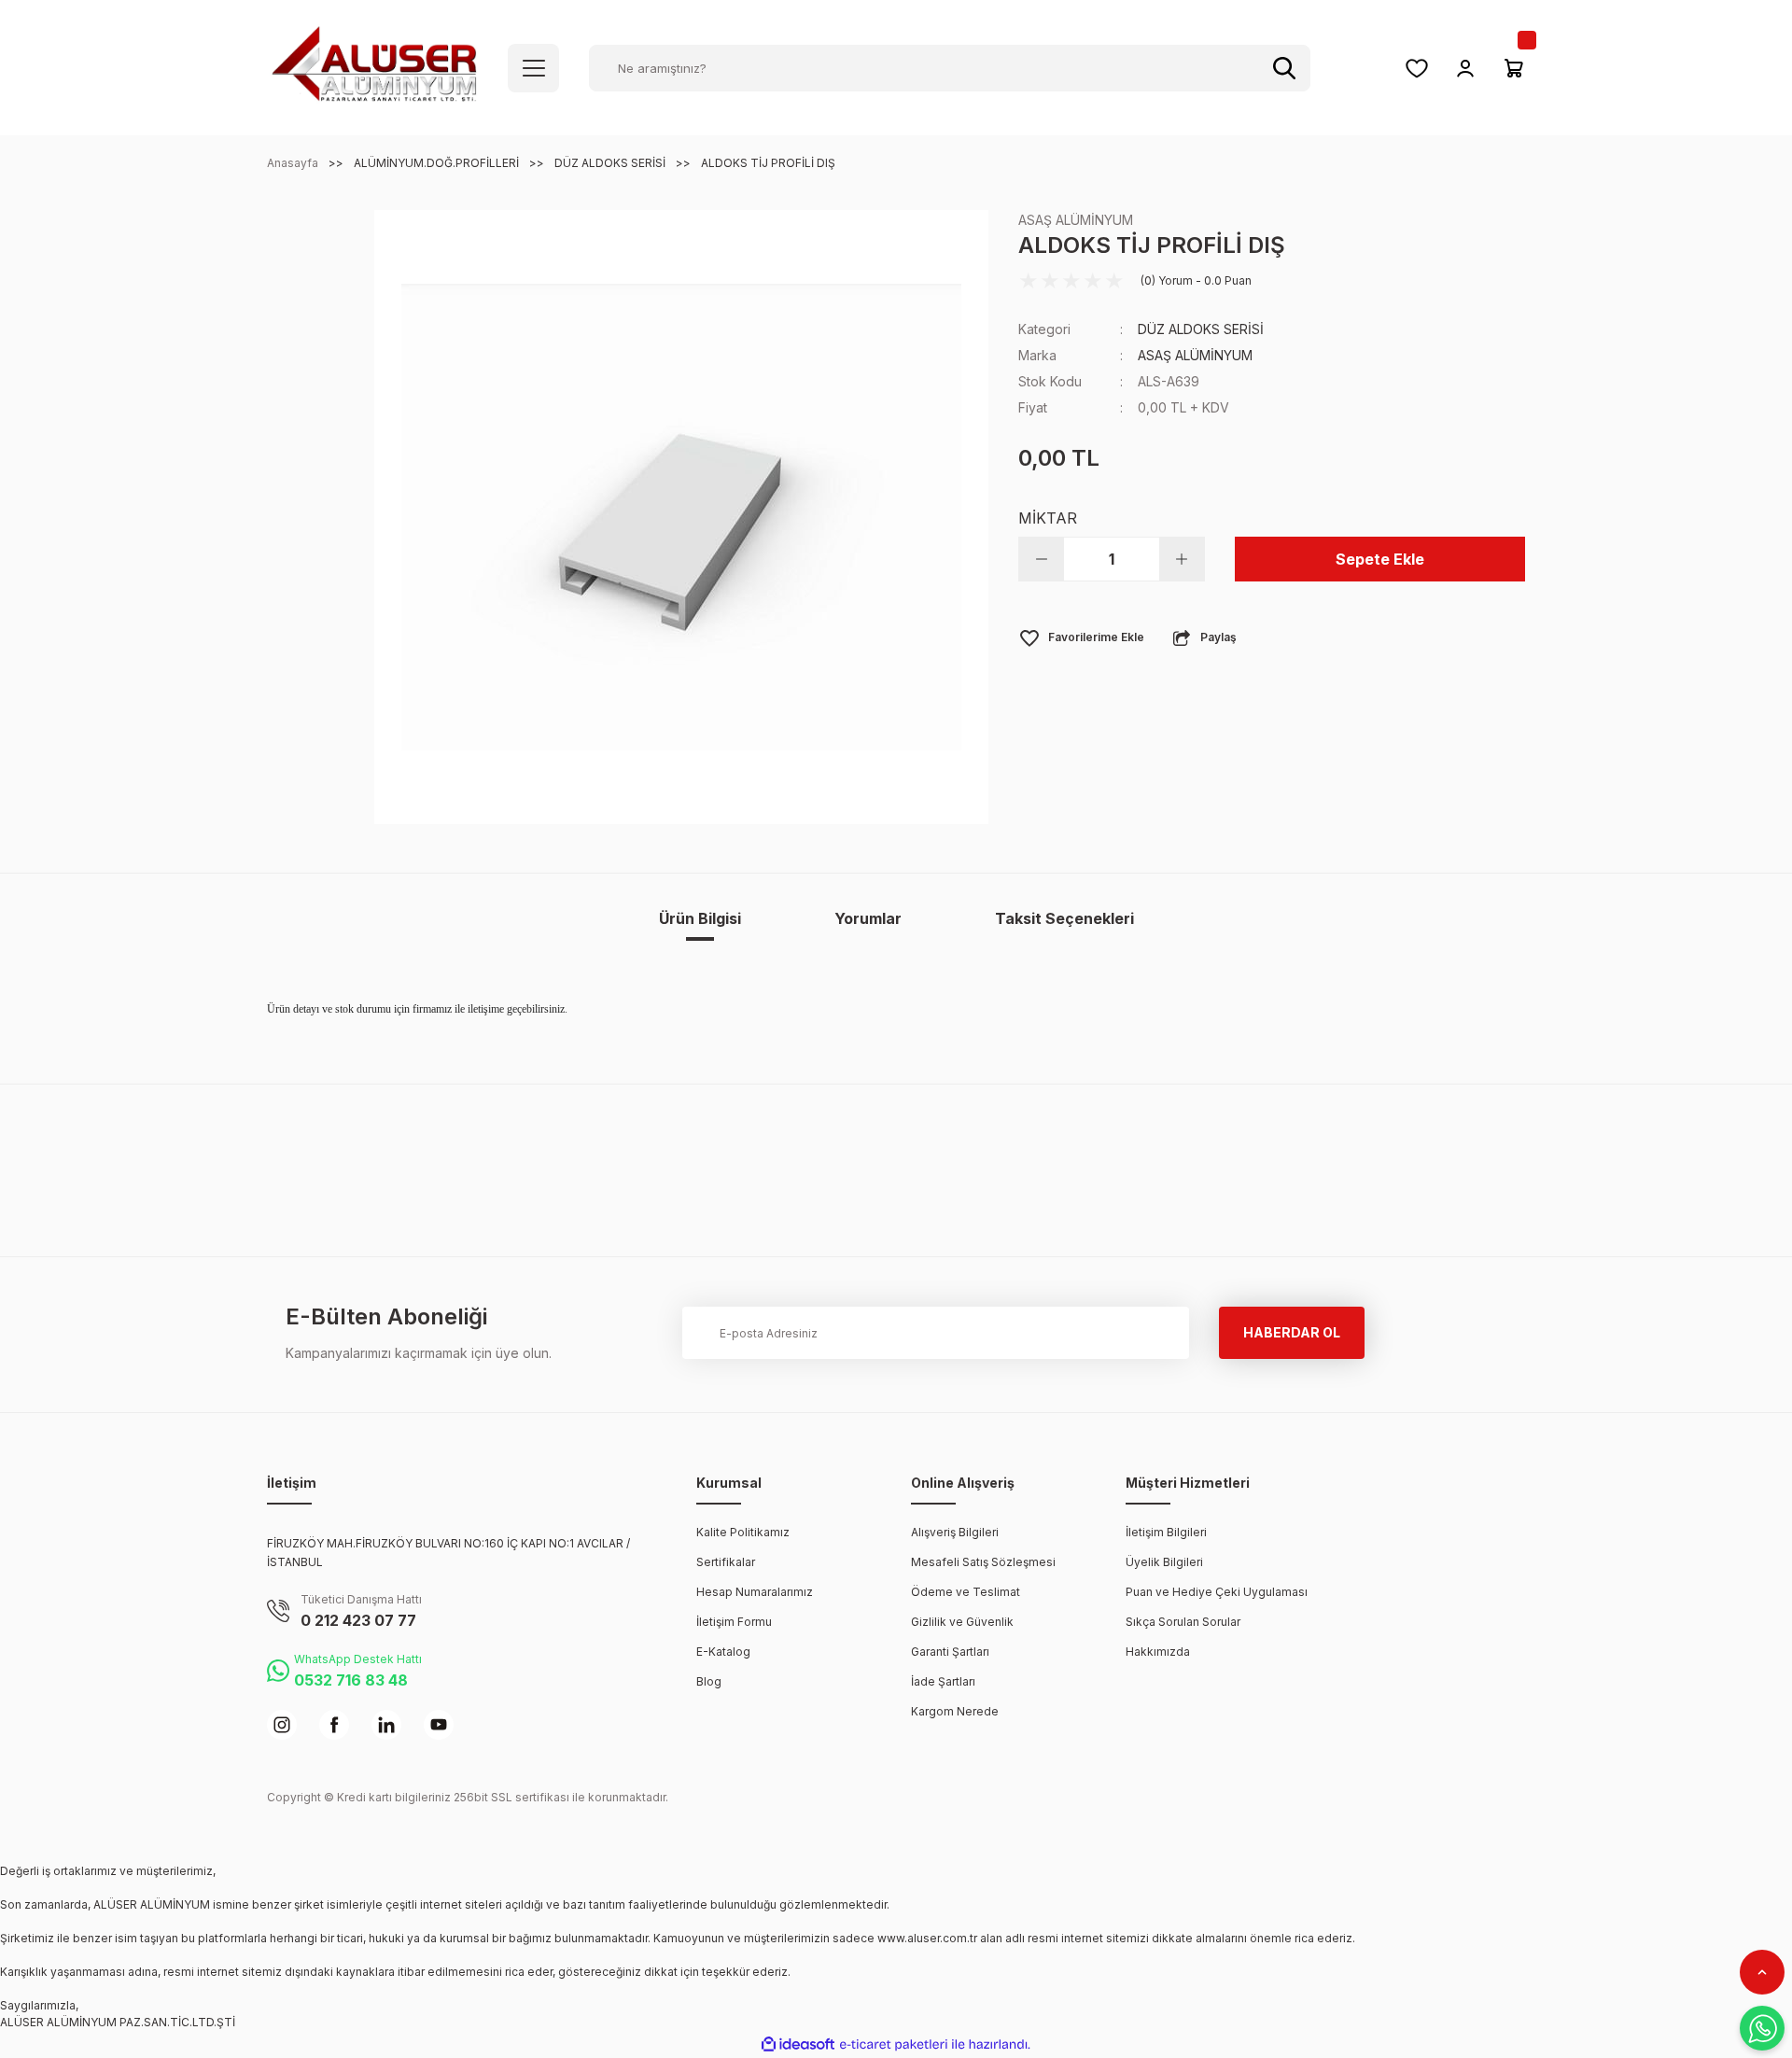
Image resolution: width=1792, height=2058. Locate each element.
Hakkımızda (1158, 1652)
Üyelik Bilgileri (1164, 1562)
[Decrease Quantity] (1042, 559)
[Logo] (374, 67)
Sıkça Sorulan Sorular (1183, 1622)
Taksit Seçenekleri (1064, 918)
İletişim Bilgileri (1166, 1532)
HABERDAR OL (1292, 1332)
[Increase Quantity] (1182, 559)
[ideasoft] (798, 2045)
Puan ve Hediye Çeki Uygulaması (1217, 1592)
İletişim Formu (734, 1622)
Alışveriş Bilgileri (955, 1532)
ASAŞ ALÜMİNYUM (1076, 220)
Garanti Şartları (950, 1652)
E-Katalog (723, 1652)
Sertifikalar (726, 1562)
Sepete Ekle (1380, 559)
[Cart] (1514, 68)
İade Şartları (943, 1681)
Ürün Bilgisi (700, 918)
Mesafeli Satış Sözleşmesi (983, 1562)
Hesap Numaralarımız (755, 1592)
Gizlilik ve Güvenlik (962, 1622)
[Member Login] (1465, 68)
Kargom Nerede (955, 1711)
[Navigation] (533, 68)
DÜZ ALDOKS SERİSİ (1201, 329)
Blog (709, 1681)
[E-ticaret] (894, 2045)
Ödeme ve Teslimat (966, 1592)
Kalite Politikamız (743, 1532)
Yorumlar (868, 918)
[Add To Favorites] (1081, 637)
